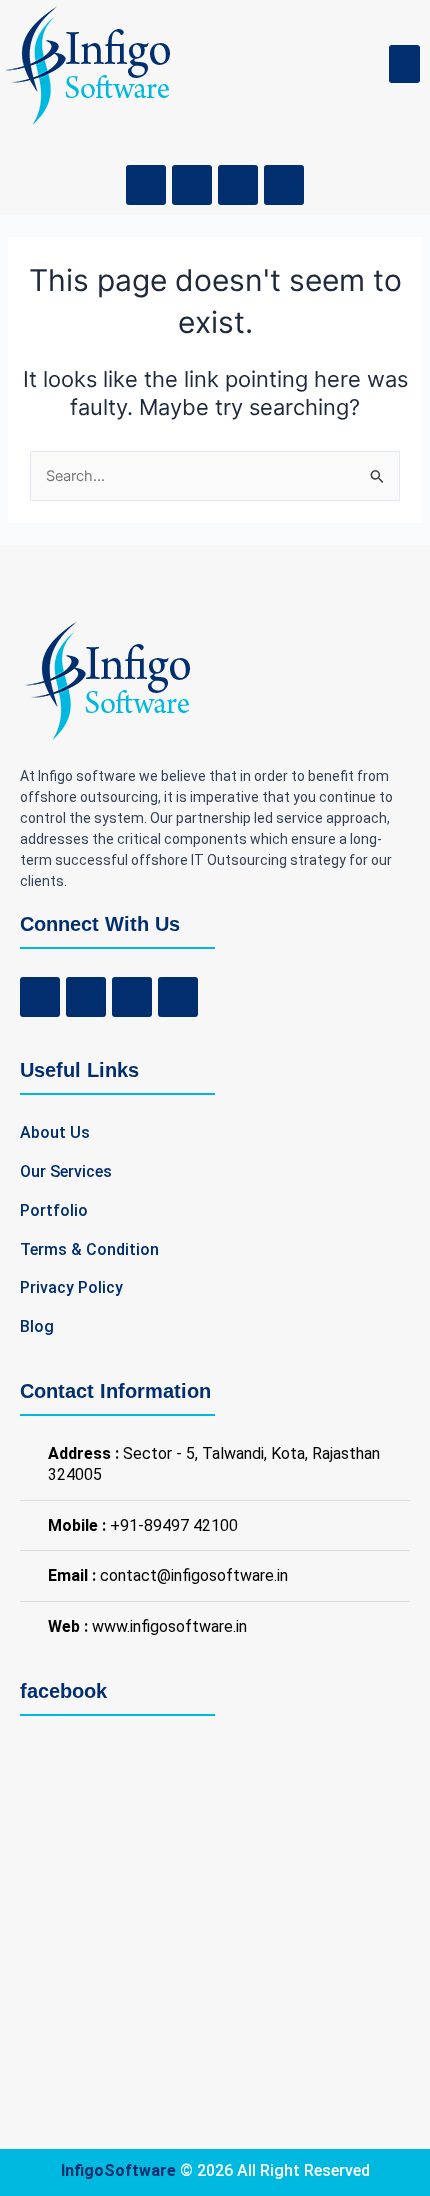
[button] (405, 64)
